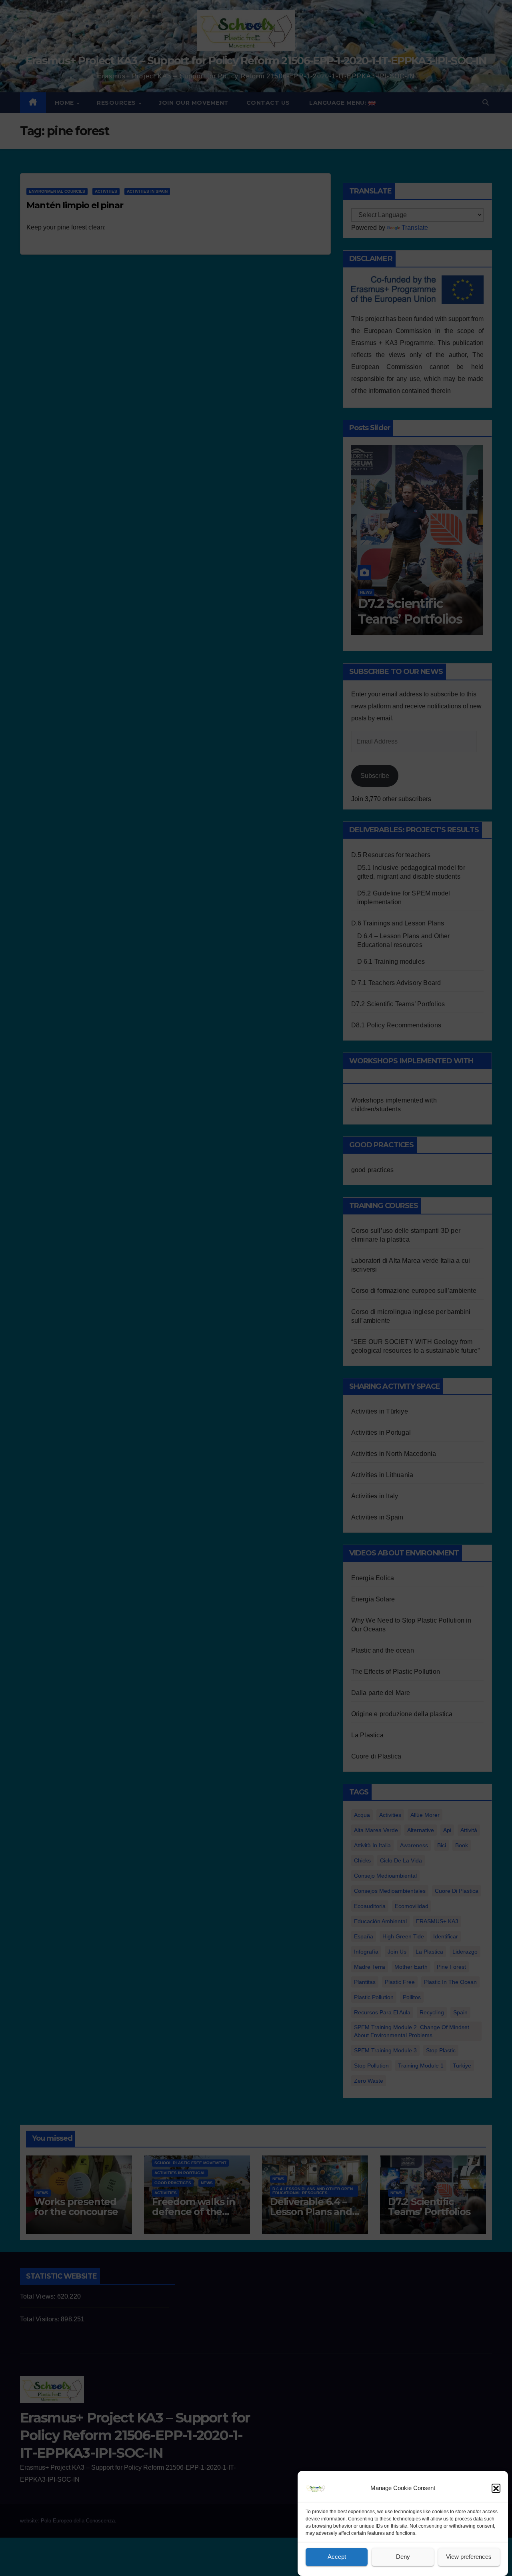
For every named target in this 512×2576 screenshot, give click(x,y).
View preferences (469, 2557)
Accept (337, 2557)
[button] (496, 2488)
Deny (403, 2557)
